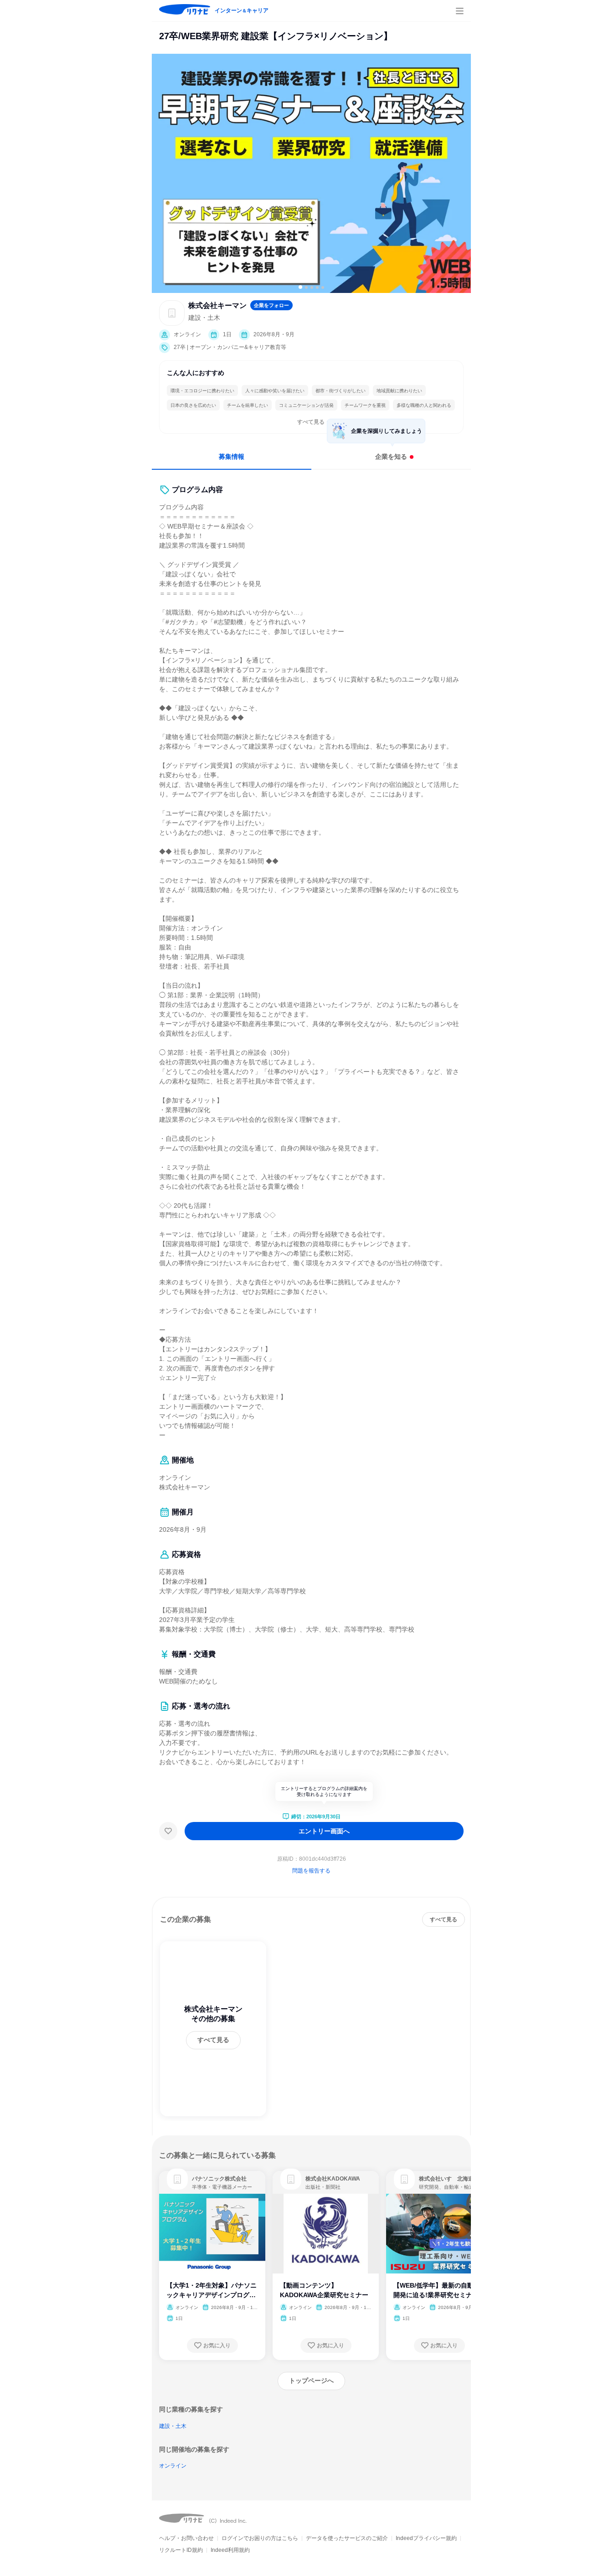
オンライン (173, 2466)
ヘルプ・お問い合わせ (186, 2538)
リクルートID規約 (181, 2550)
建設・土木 (173, 2426)
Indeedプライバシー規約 (426, 2538)
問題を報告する (311, 1871)
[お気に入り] (168, 1831)
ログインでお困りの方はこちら (260, 2538)
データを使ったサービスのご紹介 (347, 2538)
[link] (177, 2179)
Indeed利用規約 (230, 2550)
